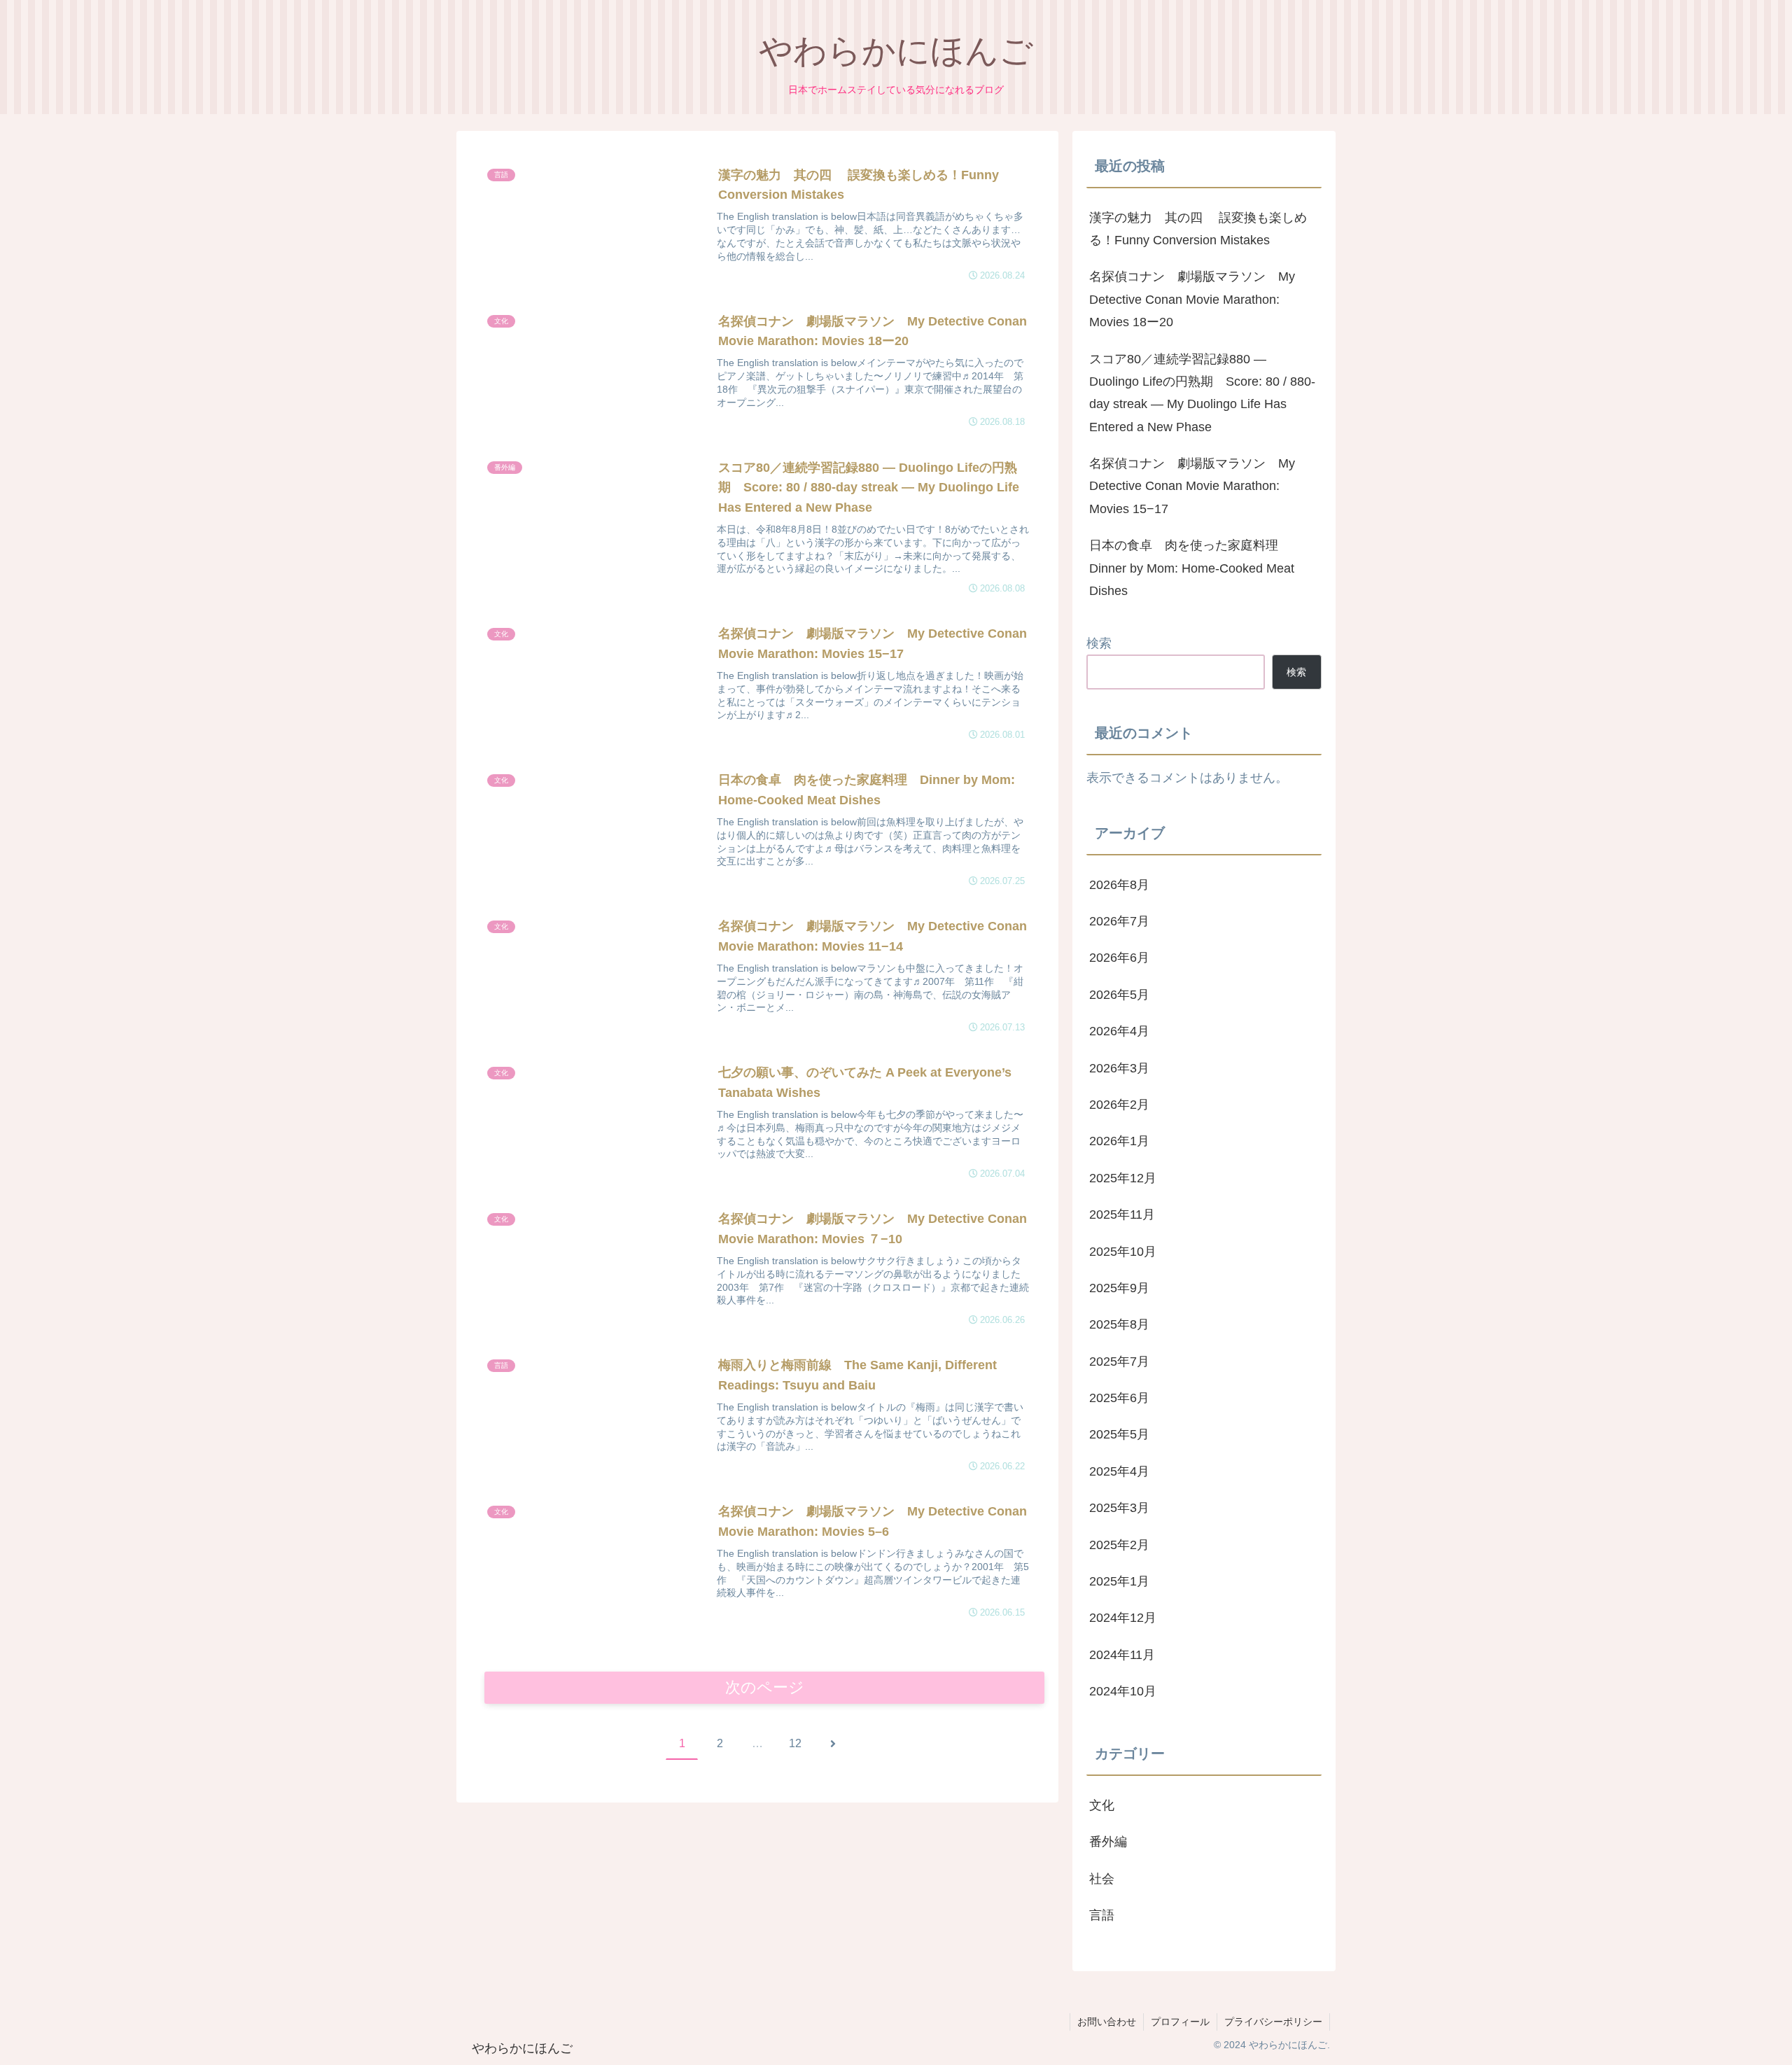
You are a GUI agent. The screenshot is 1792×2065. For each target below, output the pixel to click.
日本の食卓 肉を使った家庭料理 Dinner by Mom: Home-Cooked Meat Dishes (1192, 568)
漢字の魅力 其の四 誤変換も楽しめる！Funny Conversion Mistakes (1198, 229)
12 (795, 1743)
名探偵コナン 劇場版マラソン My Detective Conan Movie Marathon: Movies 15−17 (1192, 486)
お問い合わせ (1107, 2022)
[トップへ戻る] (1771, 2044)
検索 (1099, 643)
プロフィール (1180, 2022)
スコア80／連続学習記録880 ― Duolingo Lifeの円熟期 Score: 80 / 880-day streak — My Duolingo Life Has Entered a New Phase (1202, 393)
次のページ (765, 1687)
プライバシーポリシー (1273, 2022)
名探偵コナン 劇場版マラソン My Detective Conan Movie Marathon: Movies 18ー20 (1192, 299)
